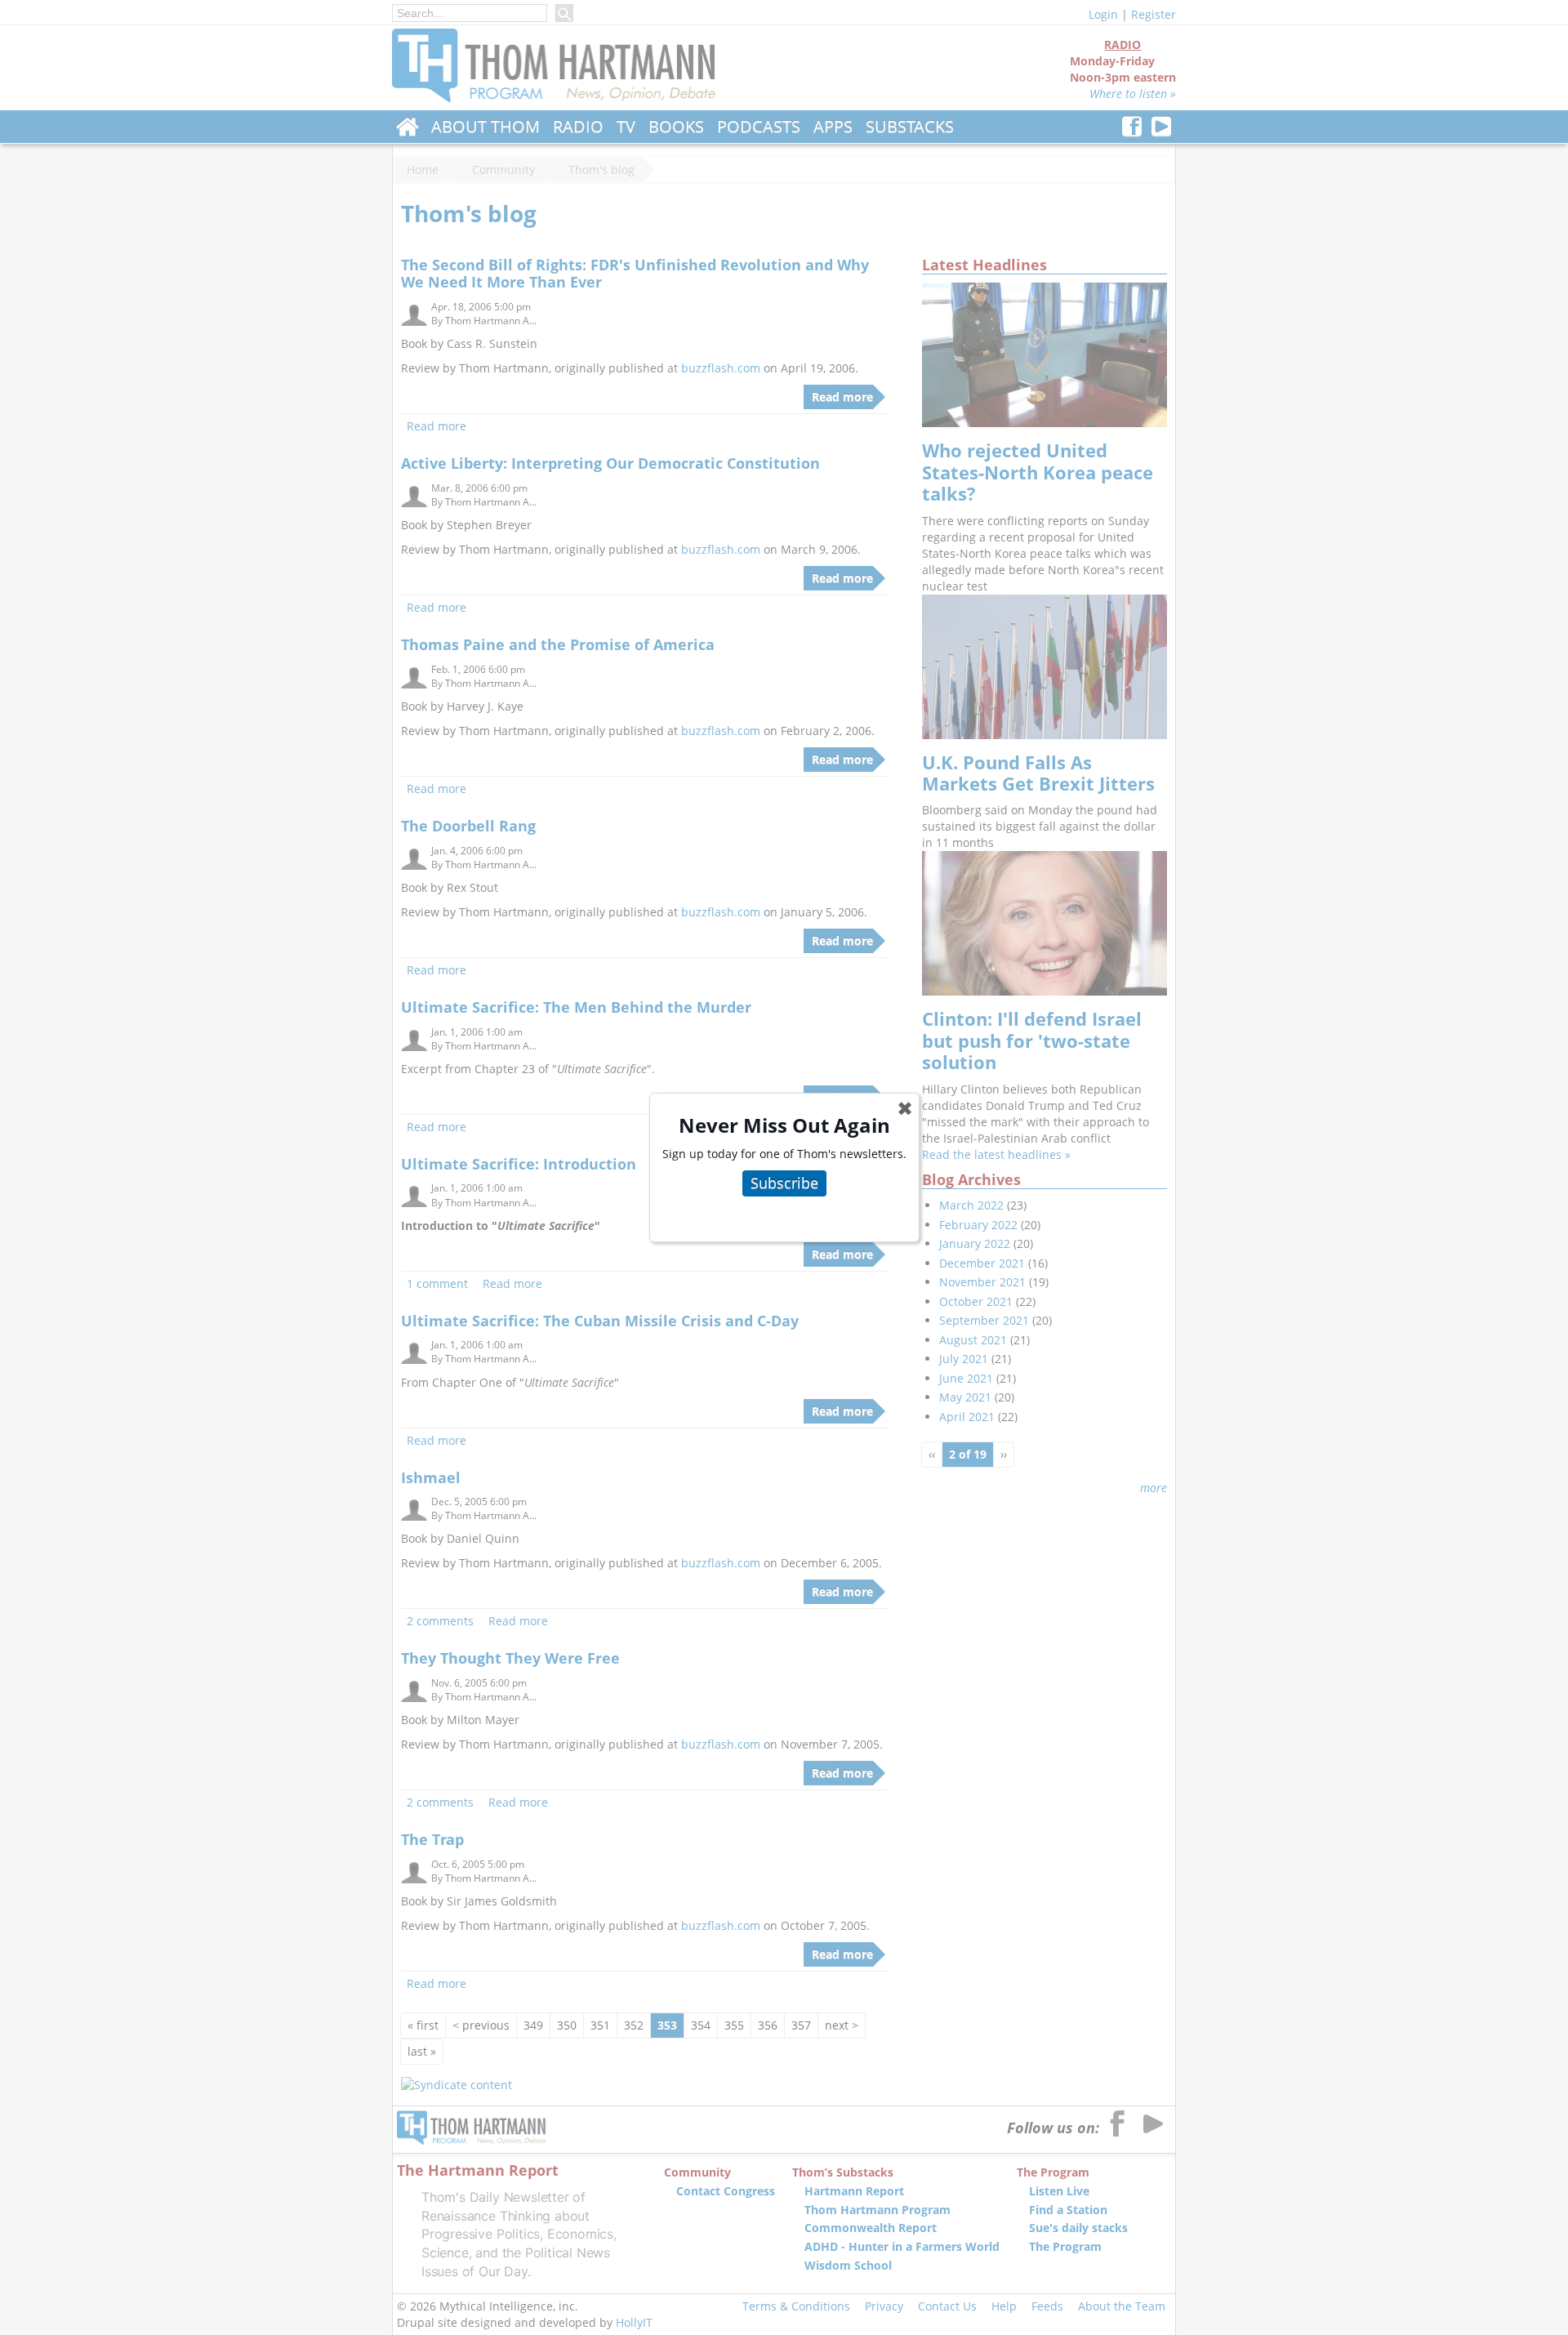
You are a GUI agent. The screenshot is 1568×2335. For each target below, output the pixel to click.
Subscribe (784, 1183)
